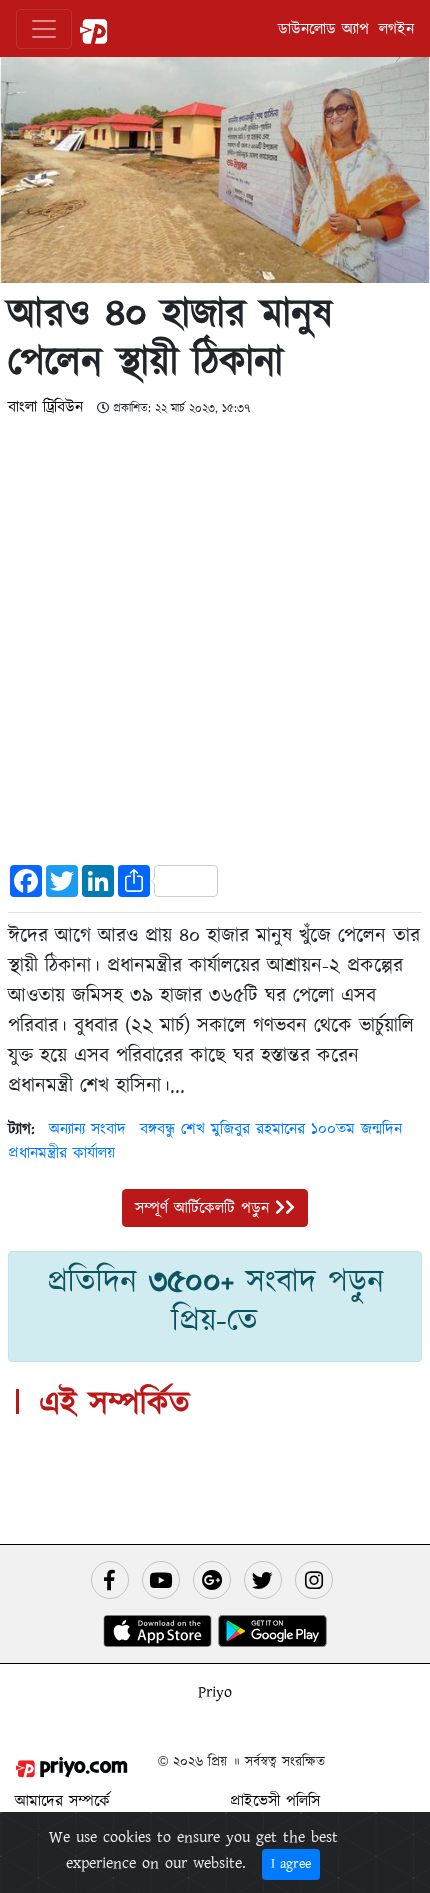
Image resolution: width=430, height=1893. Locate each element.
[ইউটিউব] (161, 1580)
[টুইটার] (263, 1580)
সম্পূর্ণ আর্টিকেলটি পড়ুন (205, 1208)
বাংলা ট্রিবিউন (48, 407)
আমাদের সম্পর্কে (62, 1801)
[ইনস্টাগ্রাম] (314, 1580)
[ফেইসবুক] (110, 1580)
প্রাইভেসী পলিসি (275, 1801)
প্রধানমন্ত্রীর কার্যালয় (61, 1153)
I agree (291, 1864)
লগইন (396, 29)
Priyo (215, 1692)
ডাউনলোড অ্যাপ (323, 29)
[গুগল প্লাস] (212, 1580)
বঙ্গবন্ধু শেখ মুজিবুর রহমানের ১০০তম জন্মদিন (271, 1129)
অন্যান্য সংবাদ (87, 1129)
